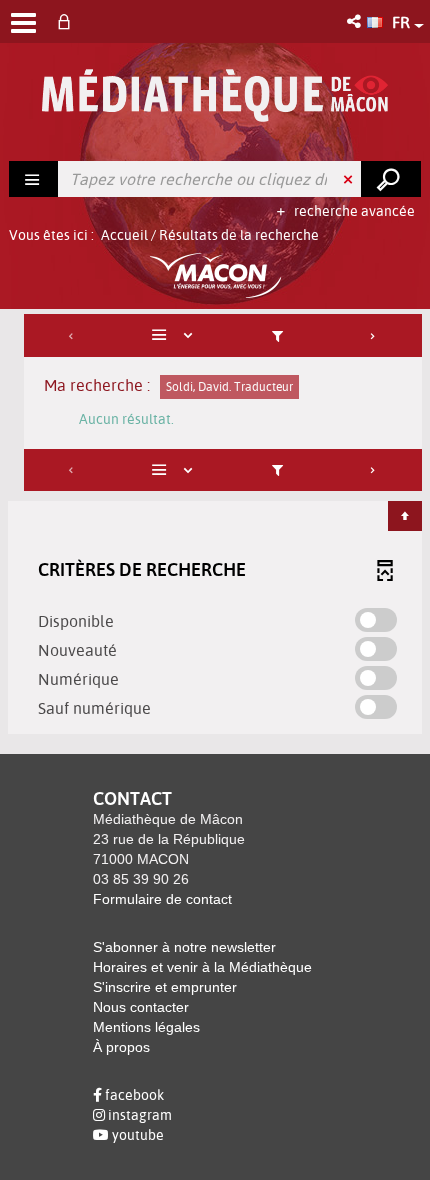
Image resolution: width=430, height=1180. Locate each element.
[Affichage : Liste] (175, 335)
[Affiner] (277, 335)
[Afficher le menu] (23, 23)
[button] (355, 21)
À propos (121, 1047)
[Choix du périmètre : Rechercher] (34, 179)
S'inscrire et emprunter (165, 987)
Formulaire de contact (162, 899)
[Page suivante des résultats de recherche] (373, 335)
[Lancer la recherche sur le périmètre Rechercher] (391, 179)
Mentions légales (146, 1027)
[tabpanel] (215, 526)
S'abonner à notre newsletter (184, 947)
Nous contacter (141, 1007)
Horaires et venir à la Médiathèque (202, 967)
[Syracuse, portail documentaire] (215, 95)
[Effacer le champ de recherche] (350, 179)
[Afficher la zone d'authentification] (68, 21)
